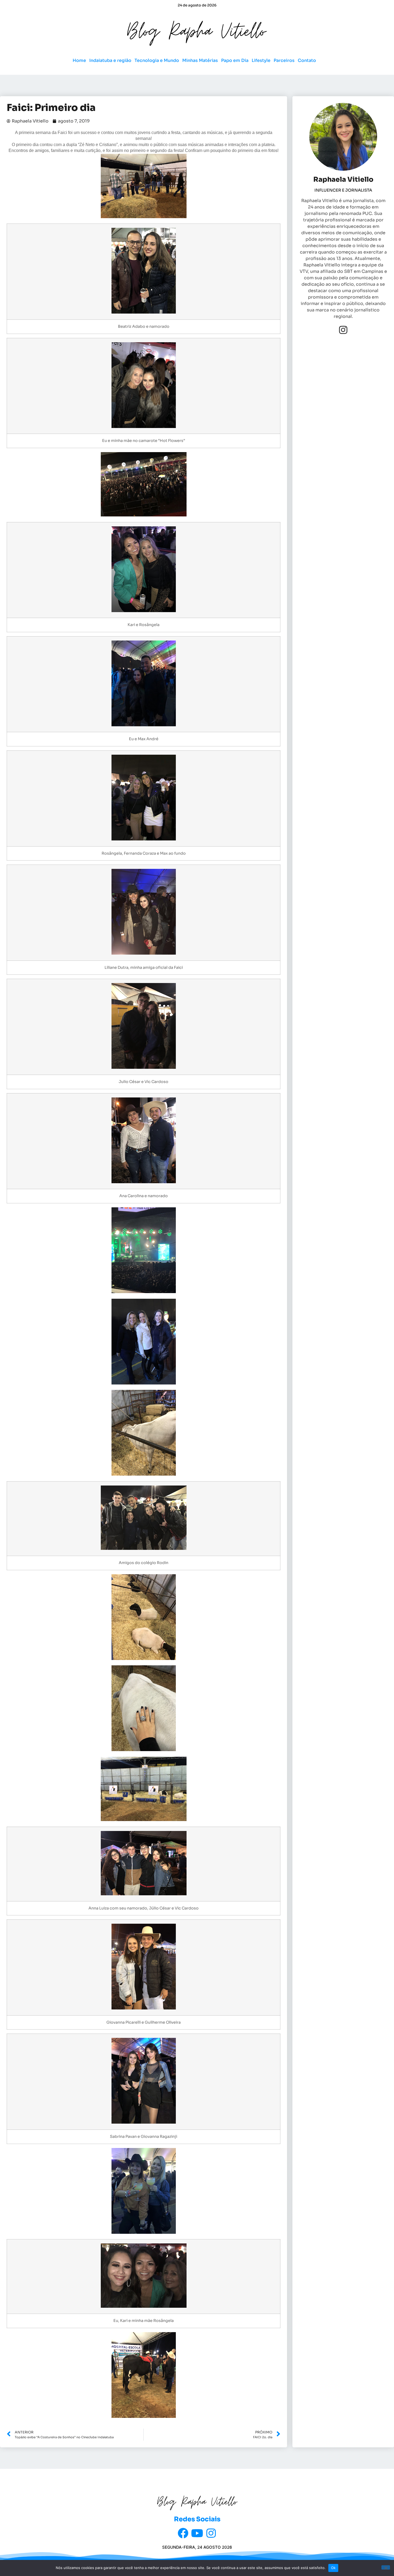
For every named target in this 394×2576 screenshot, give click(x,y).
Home (79, 60)
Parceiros (284, 60)
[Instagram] (343, 330)
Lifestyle (261, 60)
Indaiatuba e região (110, 60)
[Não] (386, 2567)
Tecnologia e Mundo (157, 60)
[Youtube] (197, 2533)
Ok (333, 2568)
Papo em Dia (235, 60)
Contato (307, 60)
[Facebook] (183, 2533)
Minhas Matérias (200, 60)
